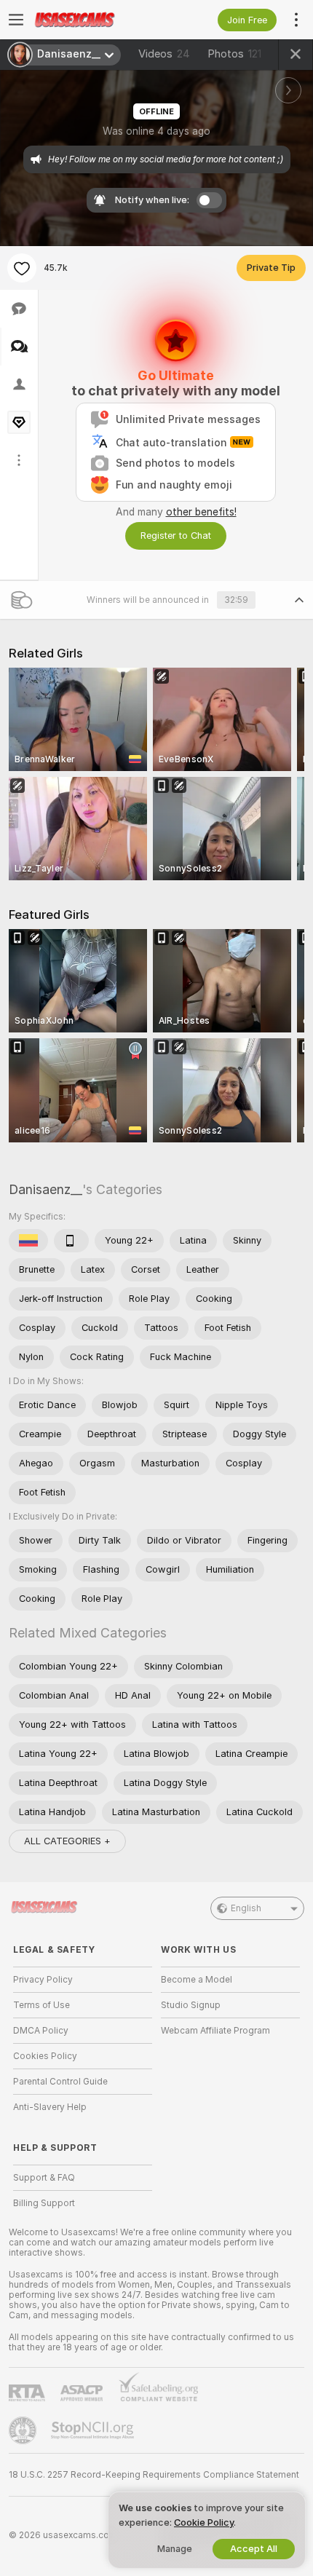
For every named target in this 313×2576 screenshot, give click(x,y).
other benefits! (201, 512)
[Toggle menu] (16, 20)
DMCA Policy (41, 2031)
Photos (234, 54)
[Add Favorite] (22, 268)
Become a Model (197, 1980)
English (246, 1908)
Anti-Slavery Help (50, 2107)
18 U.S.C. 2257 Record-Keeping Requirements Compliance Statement (154, 2475)
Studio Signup (191, 2005)
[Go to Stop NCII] (94, 2430)
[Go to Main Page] (94, 20)
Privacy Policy (43, 1980)
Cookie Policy (204, 2522)
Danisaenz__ (45, 1189)
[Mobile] (71, 1241)
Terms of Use (41, 2005)
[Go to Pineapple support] (24, 2430)
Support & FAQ (44, 2178)
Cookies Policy (45, 2056)
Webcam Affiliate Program (215, 2031)
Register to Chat (176, 536)
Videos (164, 54)
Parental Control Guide (60, 2082)
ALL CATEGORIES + (67, 1841)
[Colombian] (28, 1241)
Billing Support (44, 2203)
